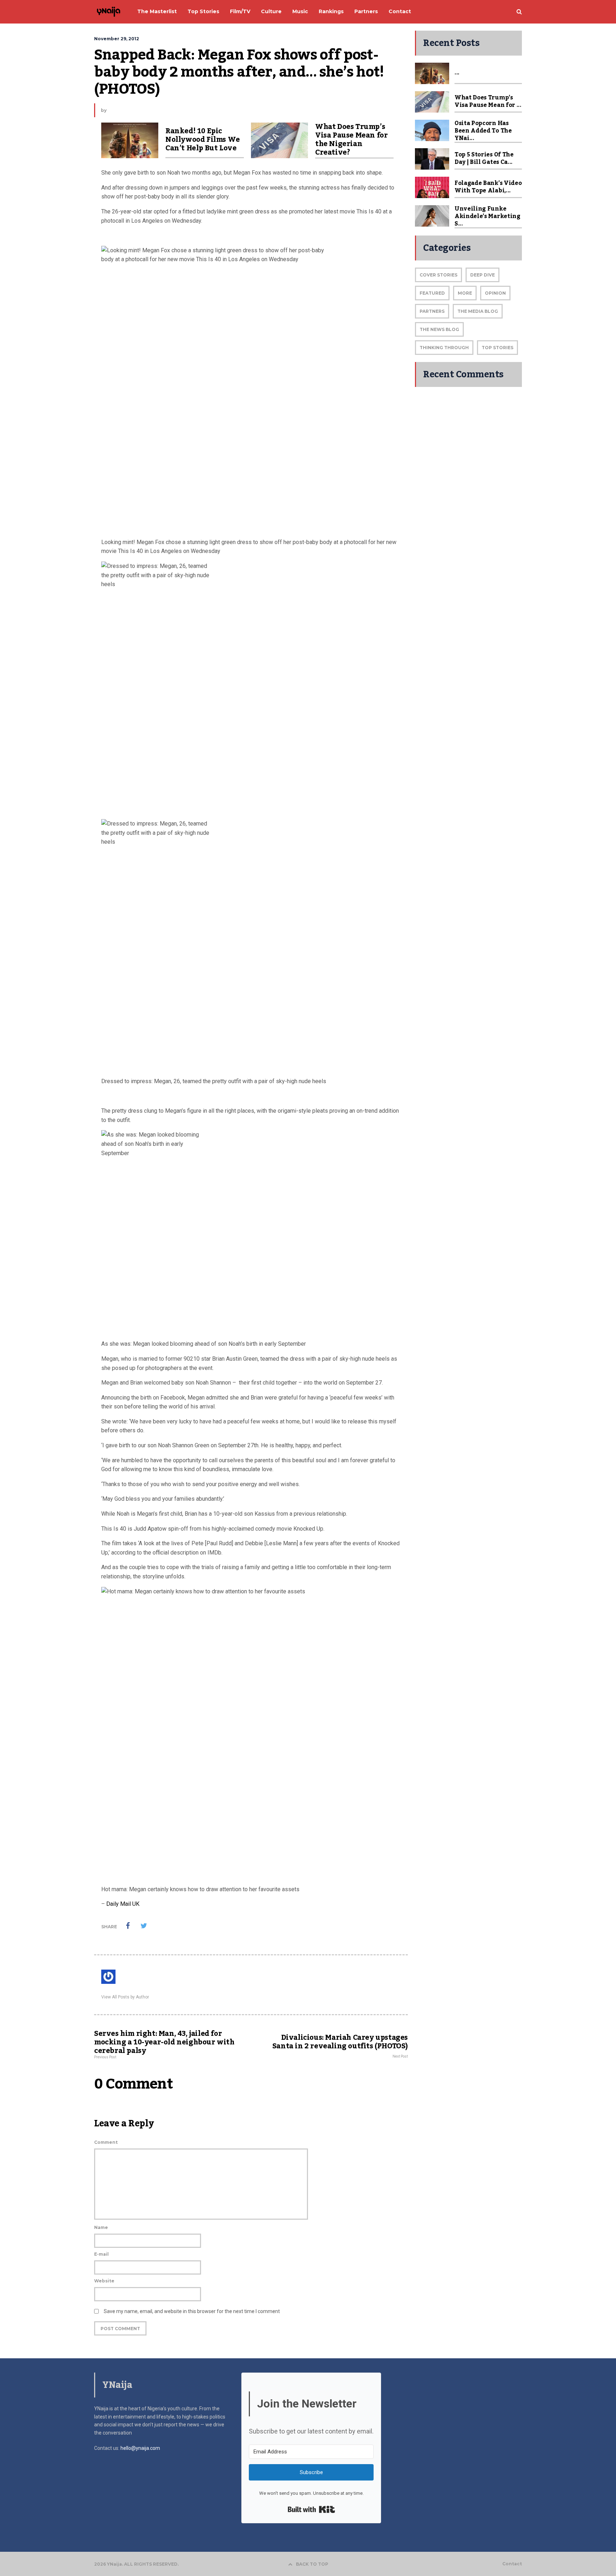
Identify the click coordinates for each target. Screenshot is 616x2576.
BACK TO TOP (312, 2564)
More (465, 293)
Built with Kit (311, 2509)
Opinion (495, 293)
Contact (512, 2564)
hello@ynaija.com (140, 2448)
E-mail (101, 2254)
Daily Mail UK (123, 1904)
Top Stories (497, 348)
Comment (106, 2142)
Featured (432, 293)
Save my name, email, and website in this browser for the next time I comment (192, 2311)
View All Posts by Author (125, 1997)
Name (101, 2227)
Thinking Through (444, 348)
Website (104, 2281)
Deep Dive (482, 275)
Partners (432, 311)
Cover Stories (438, 275)
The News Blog (439, 329)
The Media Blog (478, 311)
